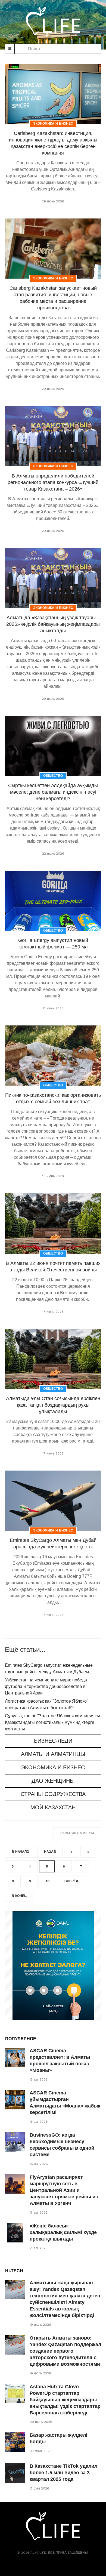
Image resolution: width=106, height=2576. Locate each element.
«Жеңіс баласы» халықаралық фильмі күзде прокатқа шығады (63, 2232)
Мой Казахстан (53, 1807)
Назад (50, 1852)
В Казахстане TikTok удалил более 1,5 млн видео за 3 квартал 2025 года (63, 2473)
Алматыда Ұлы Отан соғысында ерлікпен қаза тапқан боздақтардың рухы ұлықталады (53, 1405)
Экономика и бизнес (53, 1767)
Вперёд (71, 1881)
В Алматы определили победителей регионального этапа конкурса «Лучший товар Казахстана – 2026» (53, 482)
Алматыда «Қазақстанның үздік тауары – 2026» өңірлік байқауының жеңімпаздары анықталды (53, 624)
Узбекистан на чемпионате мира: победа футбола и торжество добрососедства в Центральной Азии (46, 1686)
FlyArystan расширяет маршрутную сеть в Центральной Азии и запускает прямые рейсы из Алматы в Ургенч (64, 2190)
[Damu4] (53, 1965)
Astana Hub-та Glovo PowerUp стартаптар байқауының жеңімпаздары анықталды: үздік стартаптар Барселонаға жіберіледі (65, 2400)
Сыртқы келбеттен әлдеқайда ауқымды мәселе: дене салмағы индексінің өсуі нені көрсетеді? (53, 792)
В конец (19, 1896)
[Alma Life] (53, 21)
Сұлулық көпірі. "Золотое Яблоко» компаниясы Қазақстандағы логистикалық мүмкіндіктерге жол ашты (52, 1722)
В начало (20, 1852)
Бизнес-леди (53, 1741)
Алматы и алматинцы (53, 1754)
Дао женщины (53, 1781)
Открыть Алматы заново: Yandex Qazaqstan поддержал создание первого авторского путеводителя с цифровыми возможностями (65, 2351)
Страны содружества (53, 1794)
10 (48, 1881)
